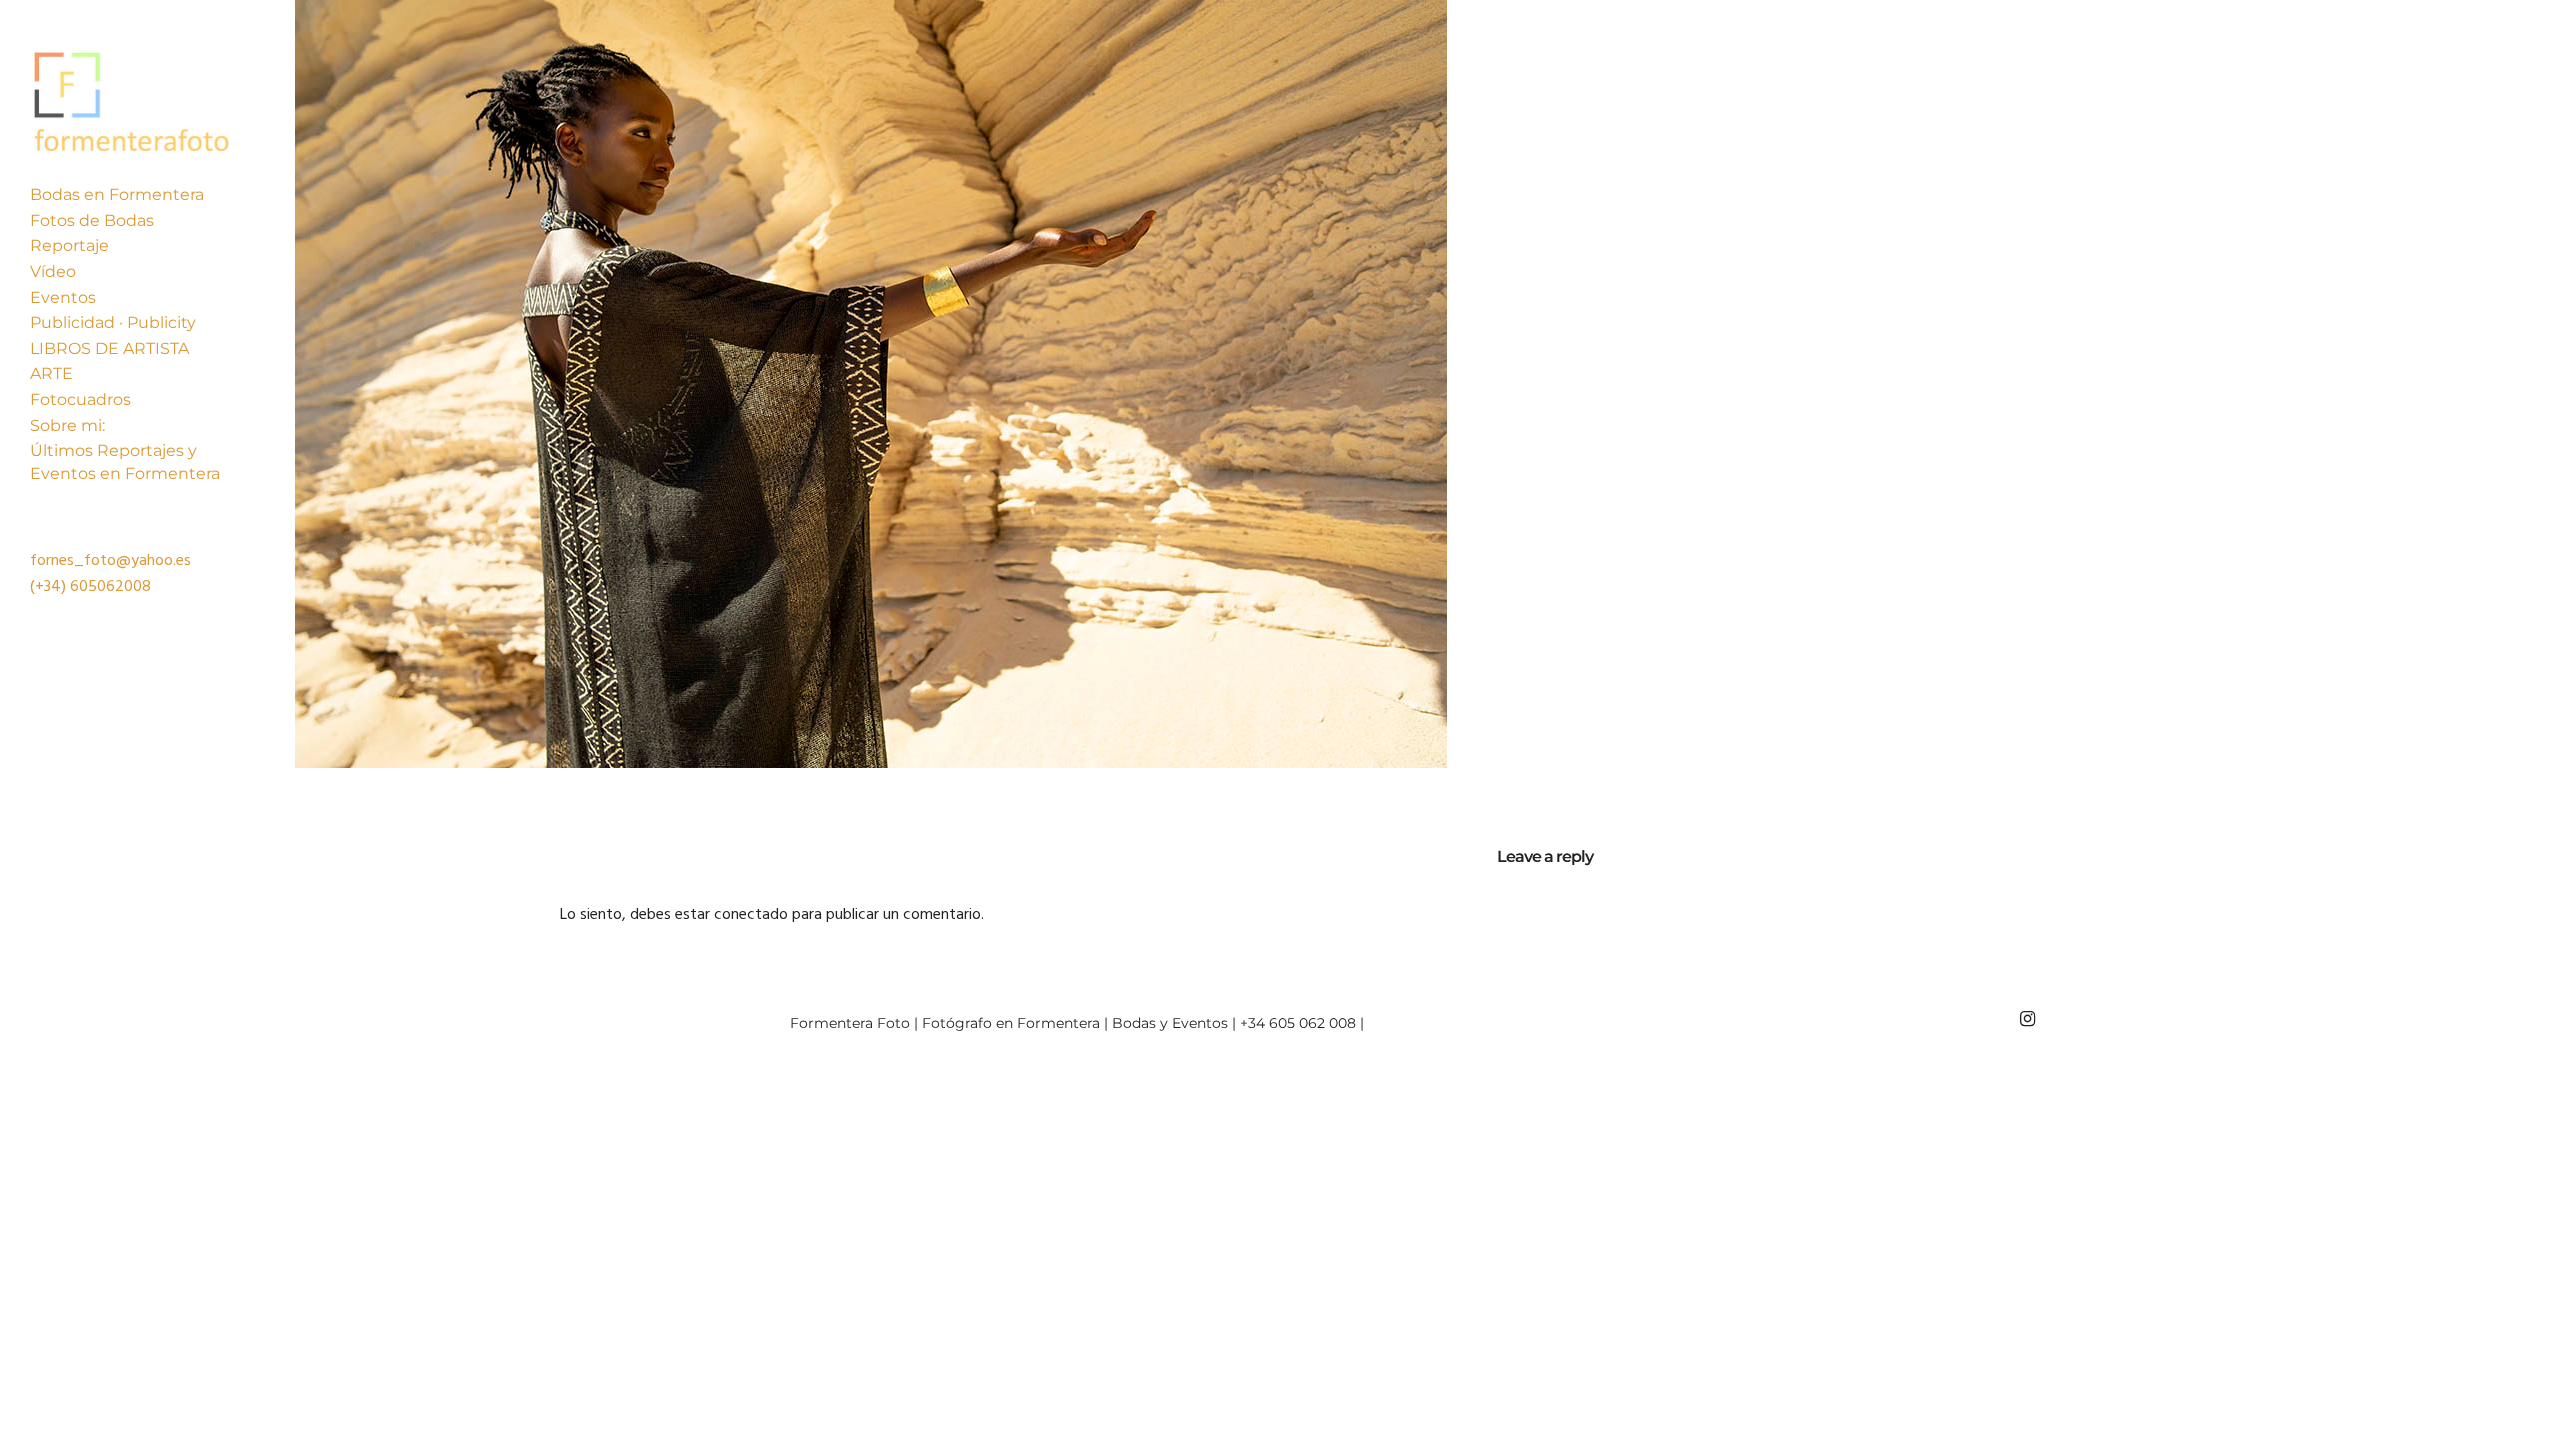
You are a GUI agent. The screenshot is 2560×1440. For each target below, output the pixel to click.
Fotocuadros (80, 399)
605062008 (110, 587)
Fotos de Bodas (92, 220)
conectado (751, 915)
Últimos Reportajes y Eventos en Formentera (125, 461)
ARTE (51, 373)
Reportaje (69, 245)
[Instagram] (2027, 1019)
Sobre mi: (67, 425)
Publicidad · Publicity (113, 322)
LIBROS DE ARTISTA (109, 348)
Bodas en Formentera (117, 194)
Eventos (63, 297)
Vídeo (53, 271)
